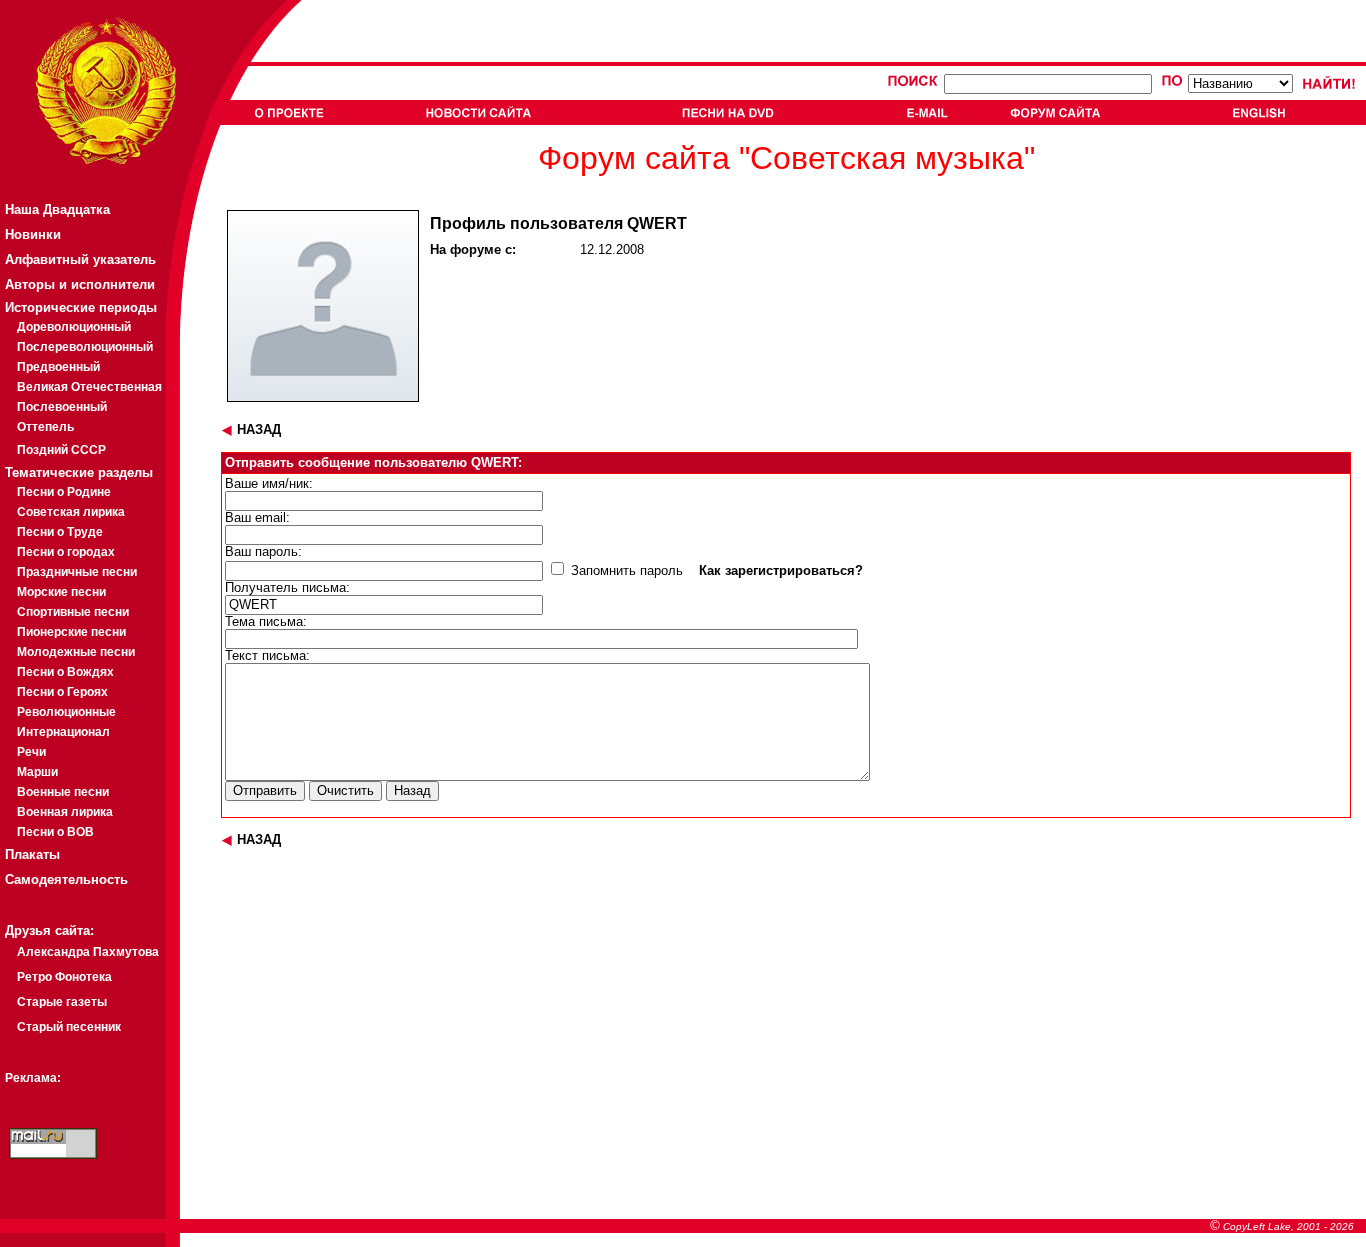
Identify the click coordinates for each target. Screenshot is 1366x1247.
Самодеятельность (66, 879)
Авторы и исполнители (80, 284)
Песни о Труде (60, 532)
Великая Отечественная (89, 387)
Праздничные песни (77, 572)
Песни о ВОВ (55, 832)
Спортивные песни (73, 612)
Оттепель (45, 427)
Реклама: (33, 1078)
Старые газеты (62, 1002)
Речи (31, 752)
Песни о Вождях (65, 672)
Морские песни (61, 592)
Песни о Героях (62, 692)
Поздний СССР (61, 450)
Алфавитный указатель (80, 259)
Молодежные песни (76, 652)
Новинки (33, 234)
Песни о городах (66, 552)
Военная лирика (65, 812)
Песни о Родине (64, 492)
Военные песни (63, 792)
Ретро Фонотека (64, 977)
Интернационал (63, 732)
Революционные (66, 712)
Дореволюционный (74, 327)
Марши (37, 772)
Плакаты (32, 854)
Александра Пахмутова (88, 952)
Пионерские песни (71, 632)
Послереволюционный (85, 347)
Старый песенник (69, 1027)
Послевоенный (62, 407)
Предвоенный (58, 367)
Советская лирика (71, 512)
